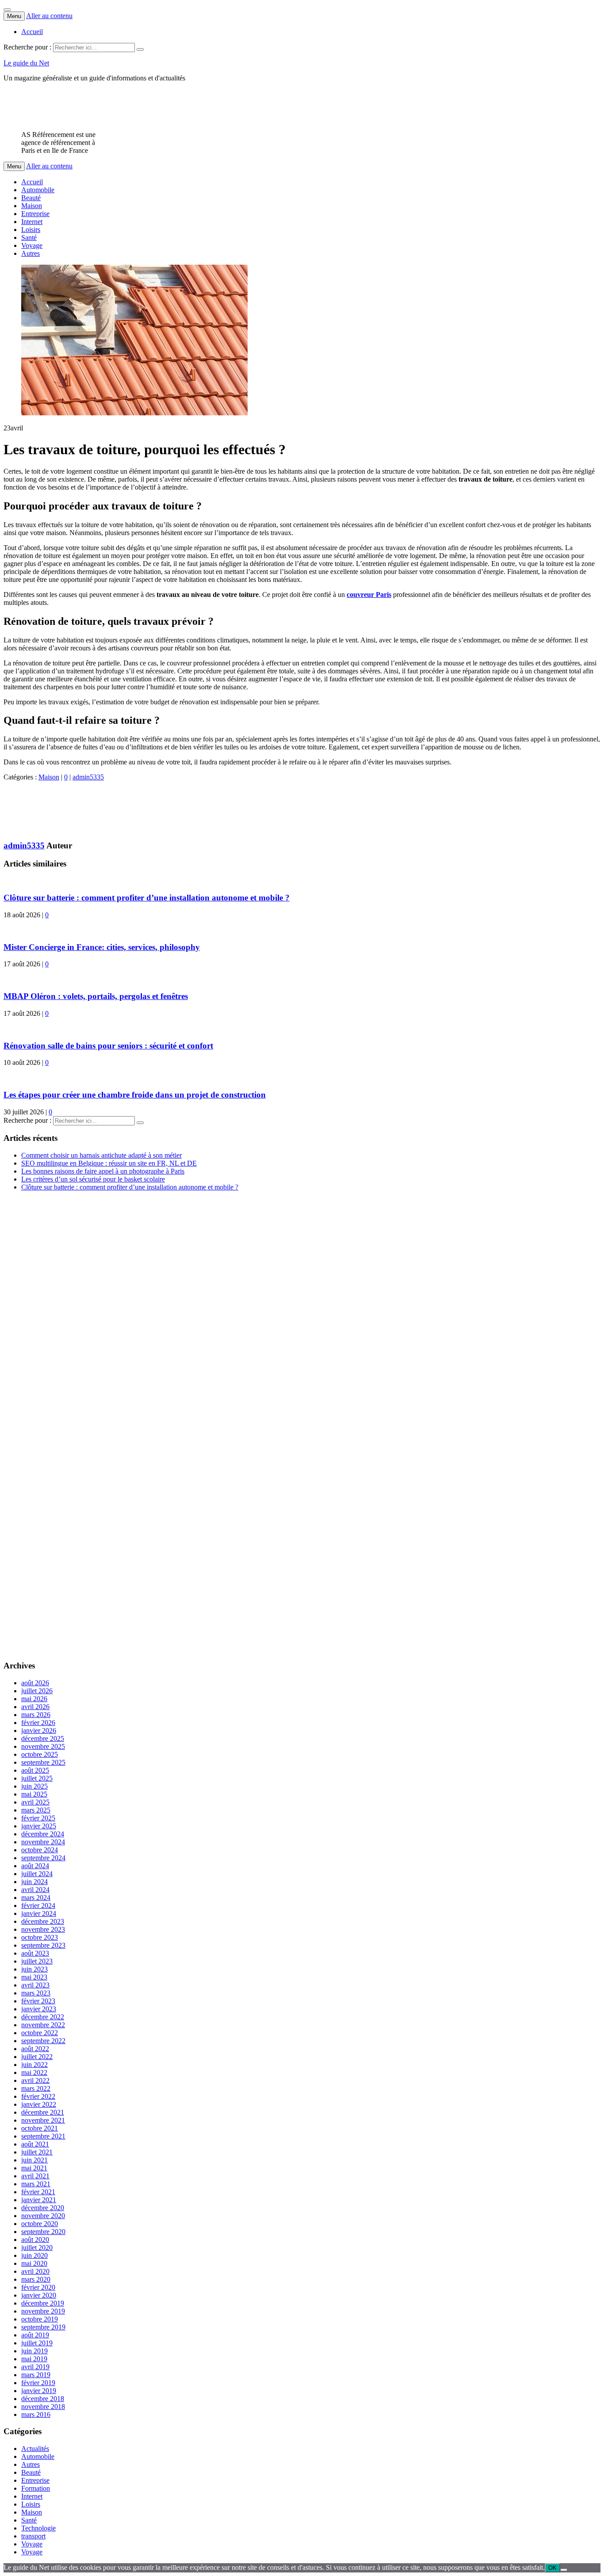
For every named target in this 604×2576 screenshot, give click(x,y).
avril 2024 (35, 1890)
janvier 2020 (39, 2295)
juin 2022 (34, 2065)
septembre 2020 (43, 2232)
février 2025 (38, 1818)
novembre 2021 (43, 2120)
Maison (32, 206)
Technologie (38, 2528)
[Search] (140, 49)
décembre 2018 (43, 2399)
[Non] (564, 2570)
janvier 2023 (39, 2009)
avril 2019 (35, 2367)
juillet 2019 (37, 2343)
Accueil (32, 32)
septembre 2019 (43, 2327)
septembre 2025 (43, 1762)
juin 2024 (34, 1882)
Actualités (35, 2449)
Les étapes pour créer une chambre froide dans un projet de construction (135, 1095)
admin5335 (88, 777)
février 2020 (38, 2287)
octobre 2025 (40, 1754)
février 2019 (38, 2383)
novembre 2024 (43, 1842)
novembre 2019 (43, 2311)
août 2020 (35, 2240)
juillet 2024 (37, 1874)
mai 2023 (34, 1977)
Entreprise (35, 214)
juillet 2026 (37, 1691)
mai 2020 (34, 2263)
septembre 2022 (43, 2041)
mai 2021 (34, 2168)
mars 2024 (36, 1898)
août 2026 (35, 1683)
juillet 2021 (37, 2152)
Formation (36, 2488)
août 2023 (35, 1953)
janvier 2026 (39, 1731)
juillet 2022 (37, 2057)
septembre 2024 (43, 1858)
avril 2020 (35, 2271)
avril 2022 (35, 2080)
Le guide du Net (26, 63)
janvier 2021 (39, 2200)
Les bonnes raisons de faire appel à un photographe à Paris (103, 1171)
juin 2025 (34, 1786)
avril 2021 (35, 2176)
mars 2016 (36, 2415)
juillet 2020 (37, 2247)
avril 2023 (35, 1985)
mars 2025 (36, 1810)
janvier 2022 (39, 2104)
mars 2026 (36, 1715)
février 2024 (38, 1905)
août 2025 (35, 1770)
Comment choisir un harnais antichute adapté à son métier (101, 1155)
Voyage (32, 245)
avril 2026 (35, 1707)
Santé (29, 237)
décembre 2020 (43, 2208)
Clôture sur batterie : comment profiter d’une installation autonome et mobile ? (147, 898)
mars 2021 (36, 2184)
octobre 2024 (40, 1850)
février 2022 (38, 2096)
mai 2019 (34, 2359)
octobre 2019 (40, 2319)
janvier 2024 (39, 1913)
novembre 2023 (43, 1929)
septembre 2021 (43, 2136)
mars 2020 (36, 2279)
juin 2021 (34, 2160)
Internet (32, 222)
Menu (14, 16)
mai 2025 (34, 1794)
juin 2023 (34, 1969)
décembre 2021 (43, 2112)
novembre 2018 (43, 2407)
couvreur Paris (369, 595)
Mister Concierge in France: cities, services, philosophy (102, 947)
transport (33, 2536)
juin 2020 (34, 2255)
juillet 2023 (37, 1961)
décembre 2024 (43, 1834)
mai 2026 (34, 1699)
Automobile (38, 190)
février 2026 (38, 1723)
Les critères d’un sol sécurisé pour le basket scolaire (93, 1179)
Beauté (31, 198)
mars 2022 (36, 2088)
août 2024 (35, 1866)
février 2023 (38, 2001)
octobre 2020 (40, 2224)
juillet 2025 (37, 1778)
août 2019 (35, 2335)
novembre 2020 (43, 2216)
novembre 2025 (43, 1746)
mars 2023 (36, 1993)
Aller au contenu (49, 16)
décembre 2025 (43, 1738)
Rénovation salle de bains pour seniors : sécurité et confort (108, 1046)
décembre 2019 (43, 2303)
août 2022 (35, 2049)
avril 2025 (35, 1802)
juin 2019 (34, 2351)
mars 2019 (36, 2375)
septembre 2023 (43, 1945)
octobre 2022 (40, 2033)
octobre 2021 (40, 2128)
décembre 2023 (43, 1921)
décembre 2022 (43, 2017)
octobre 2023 (40, 1937)
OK (552, 2568)
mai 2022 (34, 2073)
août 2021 (35, 2144)
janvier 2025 (39, 1826)
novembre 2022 (43, 2025)
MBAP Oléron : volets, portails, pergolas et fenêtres (96, 996)
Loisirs (31, 230)
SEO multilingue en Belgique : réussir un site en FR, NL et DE (109, 1163)
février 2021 (38, 2192)
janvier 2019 (39, 2391)
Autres (31, 253)
